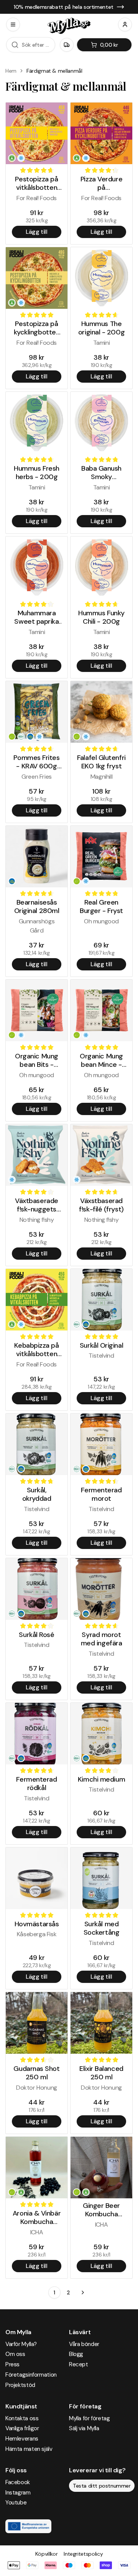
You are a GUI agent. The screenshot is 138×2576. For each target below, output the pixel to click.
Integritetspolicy (83, 2554)
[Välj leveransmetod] (67, 45)
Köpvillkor (47, 2554)
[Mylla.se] (69, 26)
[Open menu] (13, 24)
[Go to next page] (83, 2292)
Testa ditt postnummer (102, 2486)
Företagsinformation (31, 2375)
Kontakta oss (22, 2418)
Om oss (15, 2354)
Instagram (18, 2493)
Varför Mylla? (21, 2344)
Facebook (18, 2482)
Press (12, 2364)
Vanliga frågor (22, 2428)
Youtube (16, 2503)
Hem (11, 71)
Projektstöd (20, 2385)
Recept (79, 2364)
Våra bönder (84, 2344)
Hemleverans (22, 2439)
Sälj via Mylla (84, 2428)
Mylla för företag (90, 2418)
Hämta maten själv (29, 2449)
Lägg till (36, 232)
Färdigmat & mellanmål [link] (54, 71)
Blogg (76, 2354)
